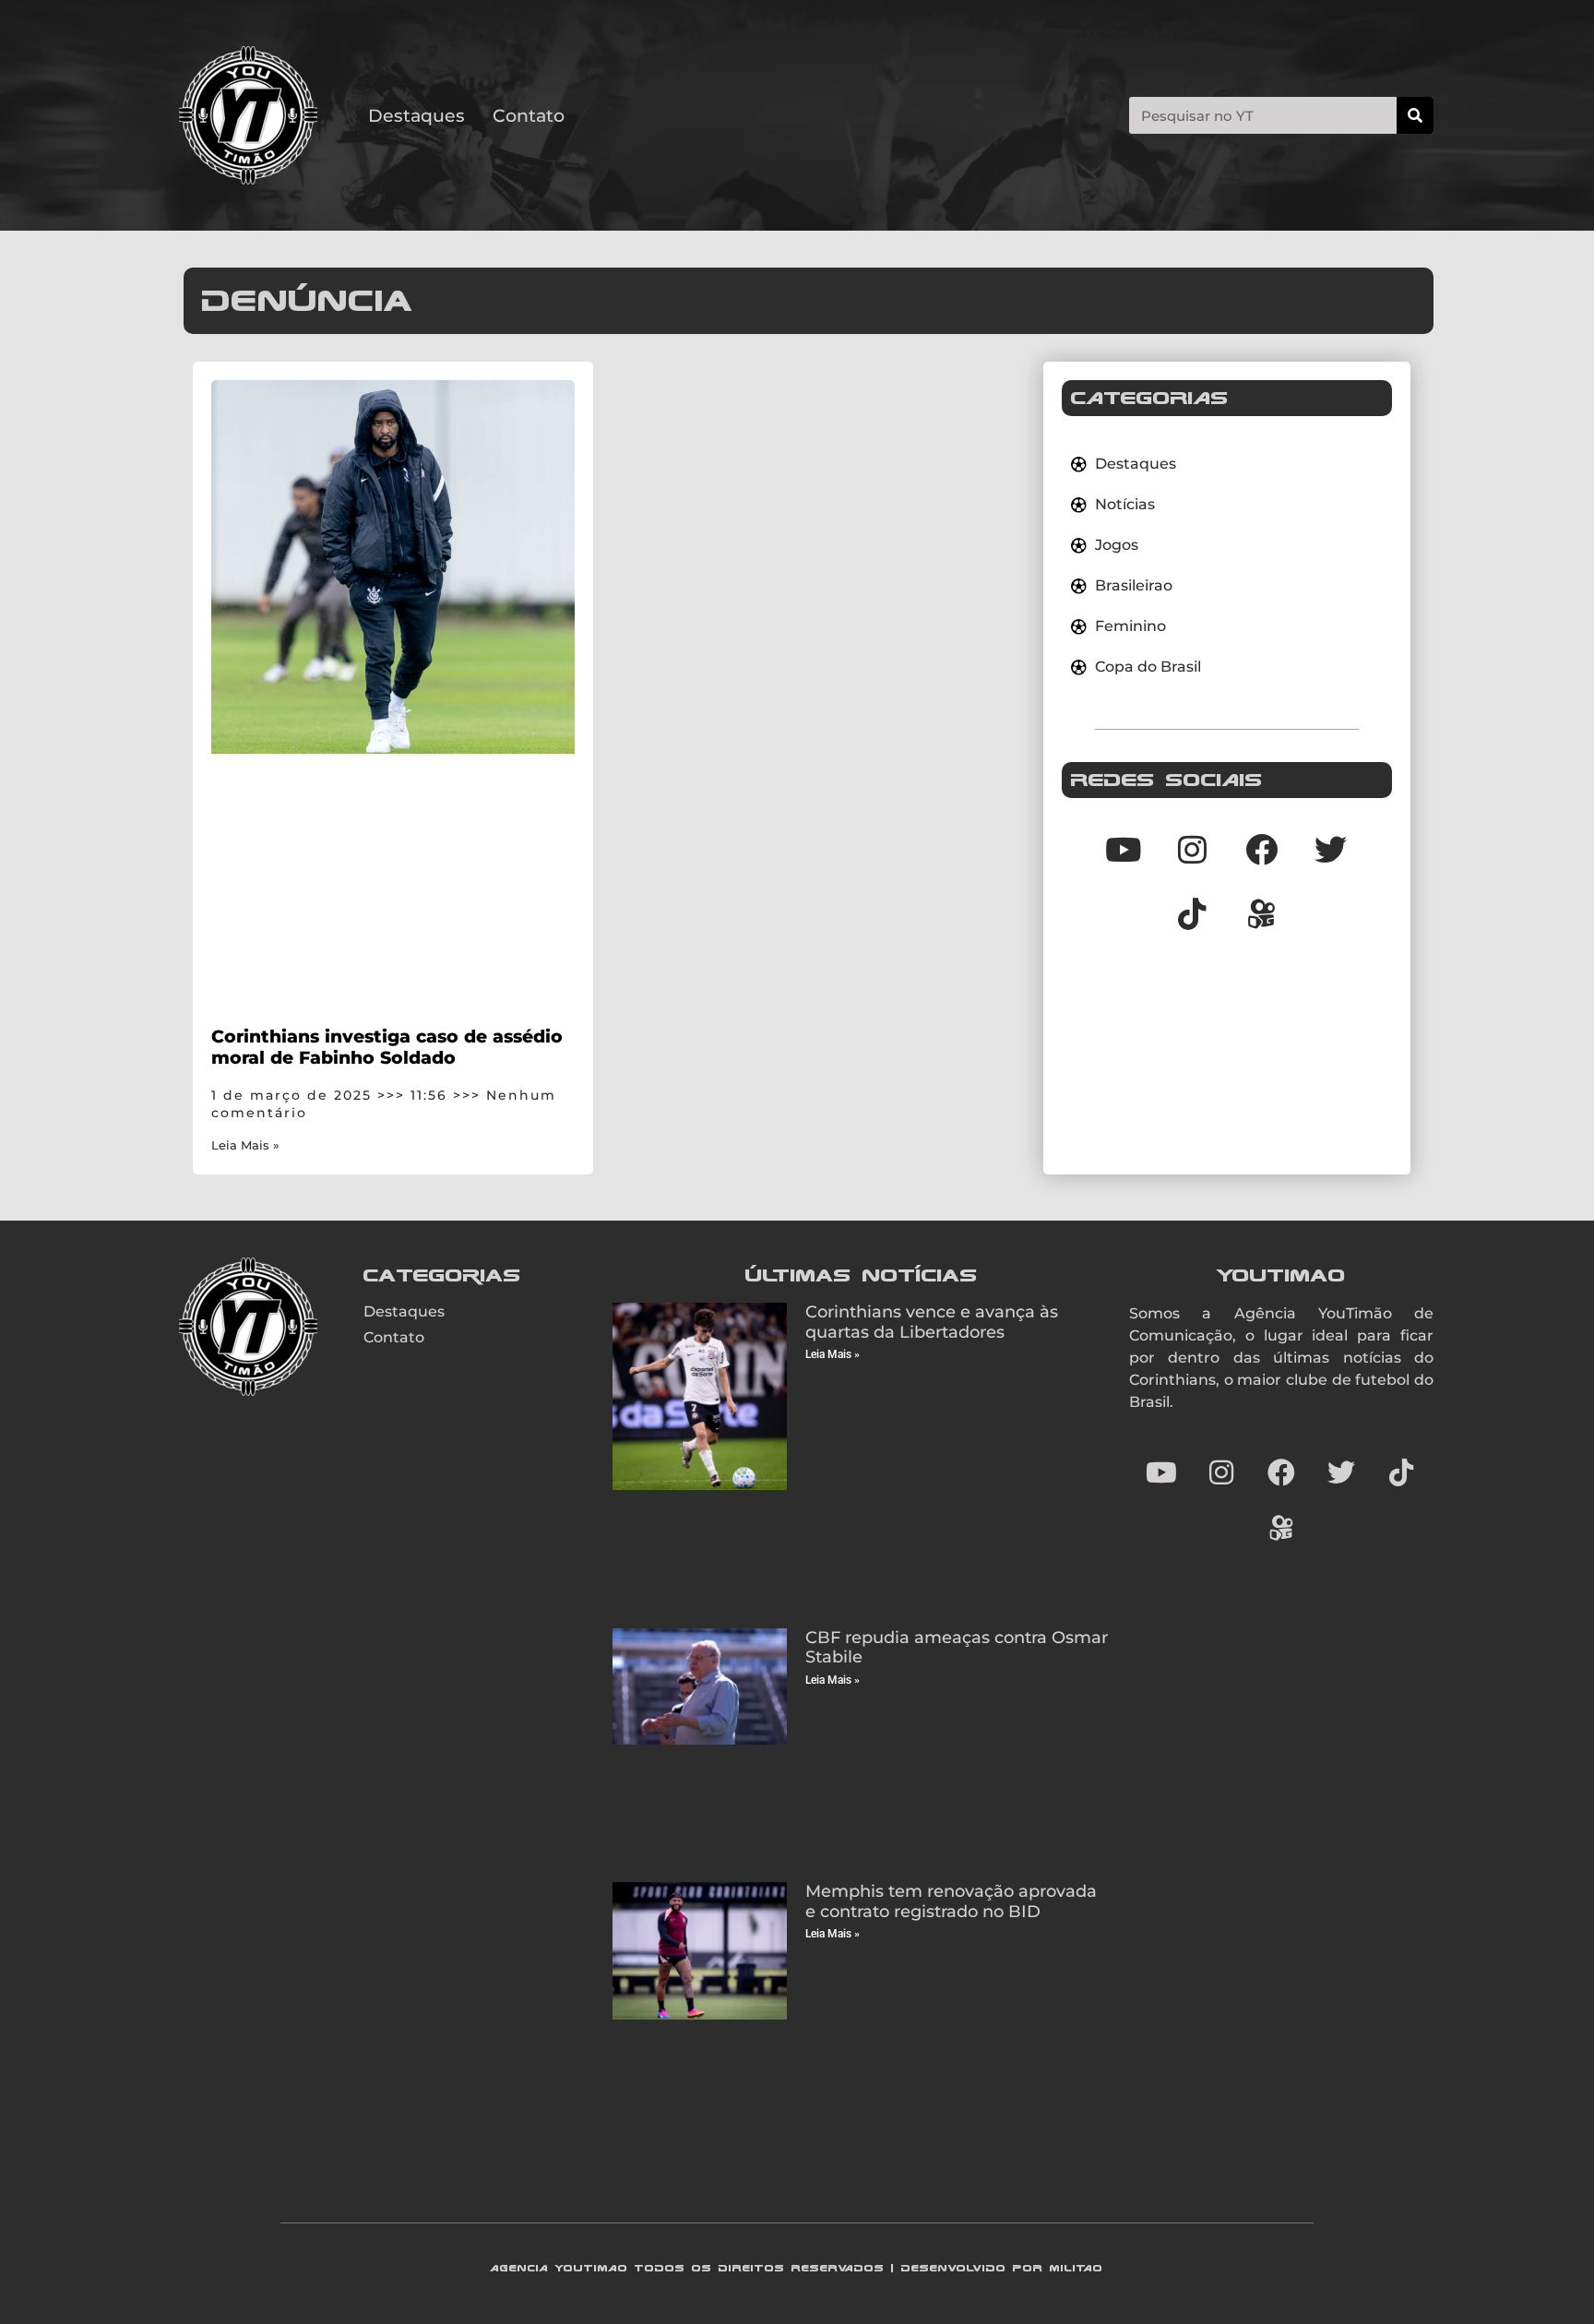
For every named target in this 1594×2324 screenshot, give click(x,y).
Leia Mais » (245, 1145)
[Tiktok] (1193, 913)
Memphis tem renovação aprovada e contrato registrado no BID (951, 1901)
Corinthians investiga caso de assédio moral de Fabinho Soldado (387, 1047)
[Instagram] (1193, 849)
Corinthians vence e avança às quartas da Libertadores (932, 1322)
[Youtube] (1124, 849)
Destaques (416, 115)
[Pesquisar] (1415, 115)
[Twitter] (1331, 849)
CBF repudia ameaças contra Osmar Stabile (957, 1648)
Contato (529, 115)
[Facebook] (1262, 849)
